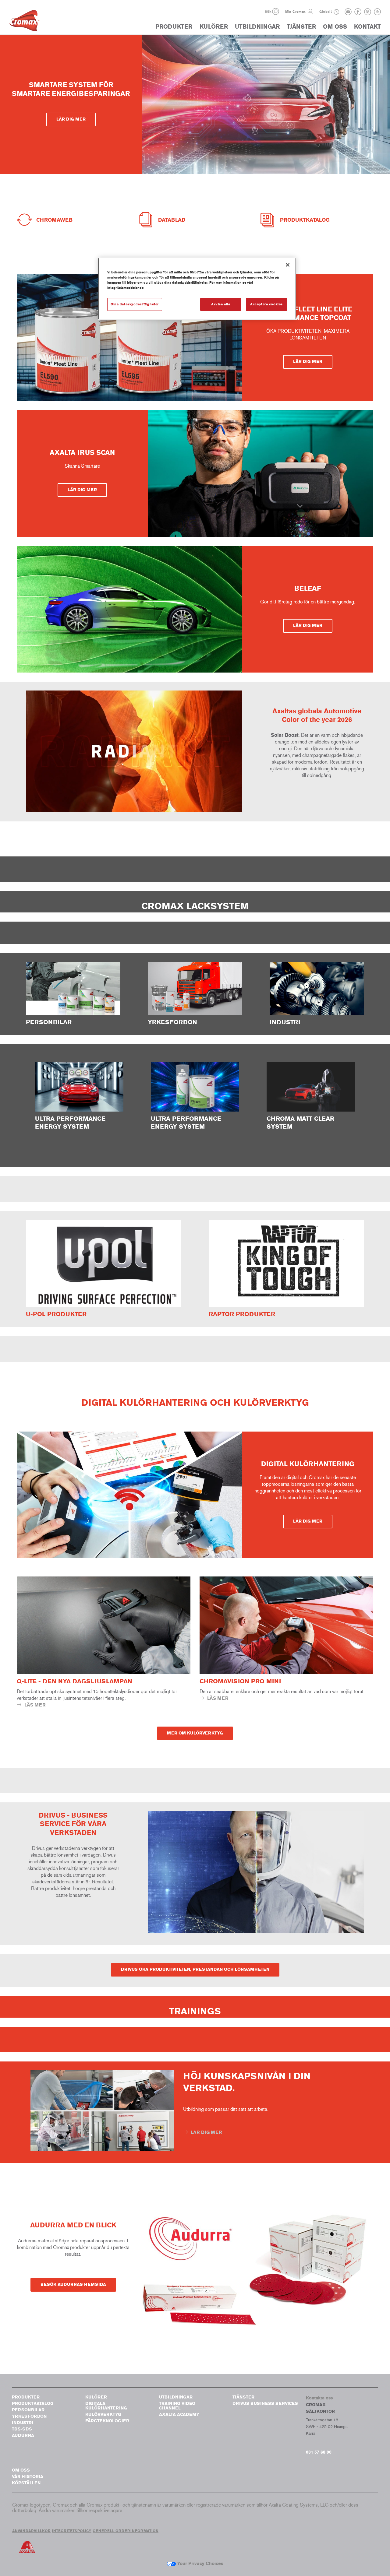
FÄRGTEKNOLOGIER (107, 2421)
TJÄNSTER (301, 27)
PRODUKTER (174, 27)
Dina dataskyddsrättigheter (135, 304)
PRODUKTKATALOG (33, 2404)
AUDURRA (23, 2435)
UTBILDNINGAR (257, 27)
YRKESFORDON (29, 2416)
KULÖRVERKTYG (103, 2414)
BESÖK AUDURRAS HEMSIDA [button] (73, 2284)
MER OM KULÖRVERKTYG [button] (195, 1733)
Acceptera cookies (266, 304)
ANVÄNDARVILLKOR (31, 2531)
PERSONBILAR (28, 2410)
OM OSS (335, 27)
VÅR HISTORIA (28, 2477)
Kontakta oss (319, 2398)
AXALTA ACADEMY (179, 2414)
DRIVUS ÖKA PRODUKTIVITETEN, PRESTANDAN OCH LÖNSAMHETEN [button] (195, 1969)
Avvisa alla (221, 304)
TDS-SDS (22, 2429)
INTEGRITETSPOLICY (72, 2531)
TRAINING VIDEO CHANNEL (177, 2406)
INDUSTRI (23, 2423)
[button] (276, 11)
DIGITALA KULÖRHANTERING (106, 2406)
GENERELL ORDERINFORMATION (126, 2531)
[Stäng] (288, 265)
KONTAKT (367, 27)
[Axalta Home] (24, 22)
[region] (197, 289)
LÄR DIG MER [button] (71, 119)
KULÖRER (214, 27)
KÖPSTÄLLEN (26, 2483)
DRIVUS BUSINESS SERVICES (265, 2404)
